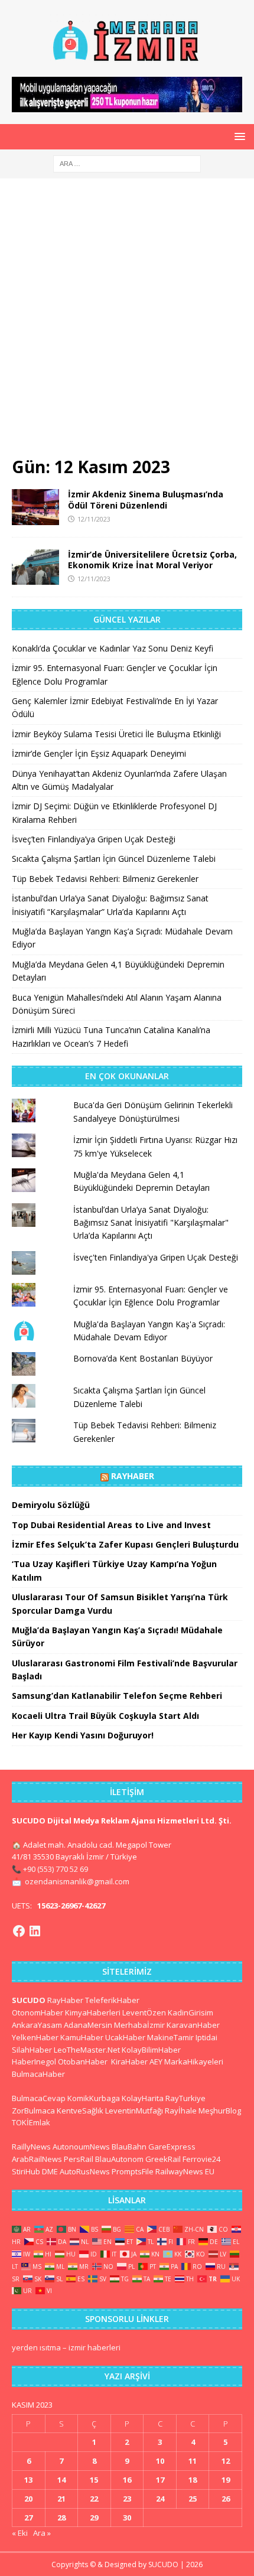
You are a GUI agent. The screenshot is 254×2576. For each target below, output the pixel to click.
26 (226, 2499)
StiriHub (26, 2171)
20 (28, 2499)
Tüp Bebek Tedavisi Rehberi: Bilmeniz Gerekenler (105, 879)
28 (61, 2518)
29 (94, 2518)
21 (61, 2499)
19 (226, 2480)
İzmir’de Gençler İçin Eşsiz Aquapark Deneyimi (99, 753)
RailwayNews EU (185, 2171)
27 (28, 2518)
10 (160, 2461)
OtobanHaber (83, 2062)
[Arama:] (127, 163)
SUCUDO (29, 2000)
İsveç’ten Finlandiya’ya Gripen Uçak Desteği (94, 839)
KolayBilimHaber (151, 2050)
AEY (156, 2062)
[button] (238, 136)
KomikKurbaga (94, 2098)
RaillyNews (31, 2147)
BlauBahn (129, 2147)
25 (193, 2499)
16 (127, 2480)
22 (94, 2499)
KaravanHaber (193, 2025)
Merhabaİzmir (139, 2025)
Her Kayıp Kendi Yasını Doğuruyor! (83, 1735)
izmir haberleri (95, 2347)
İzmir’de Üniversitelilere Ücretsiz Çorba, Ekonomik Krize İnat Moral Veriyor (152, 560)
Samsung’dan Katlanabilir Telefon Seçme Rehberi (117, 1696)
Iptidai (206, 2037)
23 (127, 2499)
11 (193, 2461)
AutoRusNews (85, 2171)
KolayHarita (143, 2098)
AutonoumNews (81, 2147)
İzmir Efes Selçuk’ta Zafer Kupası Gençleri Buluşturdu (125, 1544)
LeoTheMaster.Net (87, 2050)
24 (160, 2499)
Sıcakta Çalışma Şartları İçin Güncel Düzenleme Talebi (114, 859)
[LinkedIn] (35, 1931)
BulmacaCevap (39, 2098)
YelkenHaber (35, 2037)
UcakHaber (125, 2037)
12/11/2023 (94, 519)
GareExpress (172, 2147)
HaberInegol (34, 2062)
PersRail (79, 2159)
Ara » (42, 2533)
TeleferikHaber (112, 2000)
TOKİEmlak (31, 2122)
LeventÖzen (144, 2012)
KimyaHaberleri (93, 2012)
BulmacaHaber (38, 2074)
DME (50, 2171)
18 (193, 2480)
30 (127, 2518)
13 (28, 2480)
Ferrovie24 (201, 2159)
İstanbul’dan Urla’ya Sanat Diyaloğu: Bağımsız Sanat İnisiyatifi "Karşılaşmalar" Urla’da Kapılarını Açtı (151, 1223)
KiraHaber (130, 2062)
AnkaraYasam (37, 2025)
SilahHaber (32, 2050)
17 (160, 2480)
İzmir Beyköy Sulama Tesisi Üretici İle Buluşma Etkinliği (116, 734)
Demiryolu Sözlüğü (51, 1505)
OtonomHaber (38, 2012)
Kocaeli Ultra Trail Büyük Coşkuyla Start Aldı (105, 1716)
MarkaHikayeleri (194, 2062)
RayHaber (133, 1476)
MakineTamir (170, 2037)
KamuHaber (82, 2037)
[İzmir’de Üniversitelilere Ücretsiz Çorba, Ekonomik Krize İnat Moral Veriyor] (35, 567)
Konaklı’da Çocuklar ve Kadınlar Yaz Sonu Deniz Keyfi (113, 648)
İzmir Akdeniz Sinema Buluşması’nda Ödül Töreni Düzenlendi (146, 499)
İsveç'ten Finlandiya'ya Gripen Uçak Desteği (156, 1257)
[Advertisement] (127, 323)
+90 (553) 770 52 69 (56, 1869)
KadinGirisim (190, 2012)
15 (94, 2480)
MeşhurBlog (220, 2111)
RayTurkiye (185, 2098)
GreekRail (163, 2159)
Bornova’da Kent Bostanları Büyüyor (143, 1358)
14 (61, 2480)
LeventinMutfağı (134, 2111)
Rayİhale (181, 2111)
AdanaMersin (88, 2025)
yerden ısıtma (36, 2347)
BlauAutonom (119, 2159)
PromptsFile (133, 2171)
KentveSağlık (80, 2111)
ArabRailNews (37, 2159)
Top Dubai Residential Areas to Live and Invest (111, 1525)
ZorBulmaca (33, 2111)
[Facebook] (19, 1931)
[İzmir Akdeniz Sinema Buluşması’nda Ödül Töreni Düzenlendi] (35, 507)
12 (226, 2461)
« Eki (20, 2533)
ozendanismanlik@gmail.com (77, 1881)
